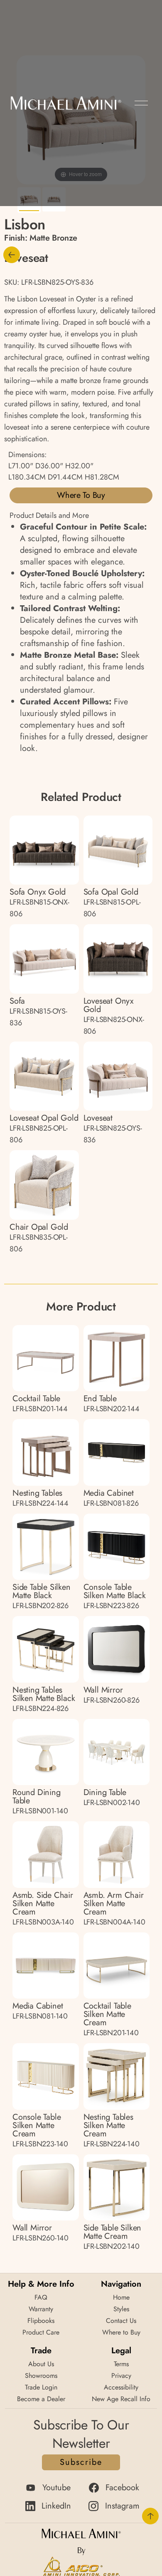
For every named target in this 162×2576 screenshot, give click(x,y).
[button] (141, 103)
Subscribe (81, 2462)
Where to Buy (81, 495)
